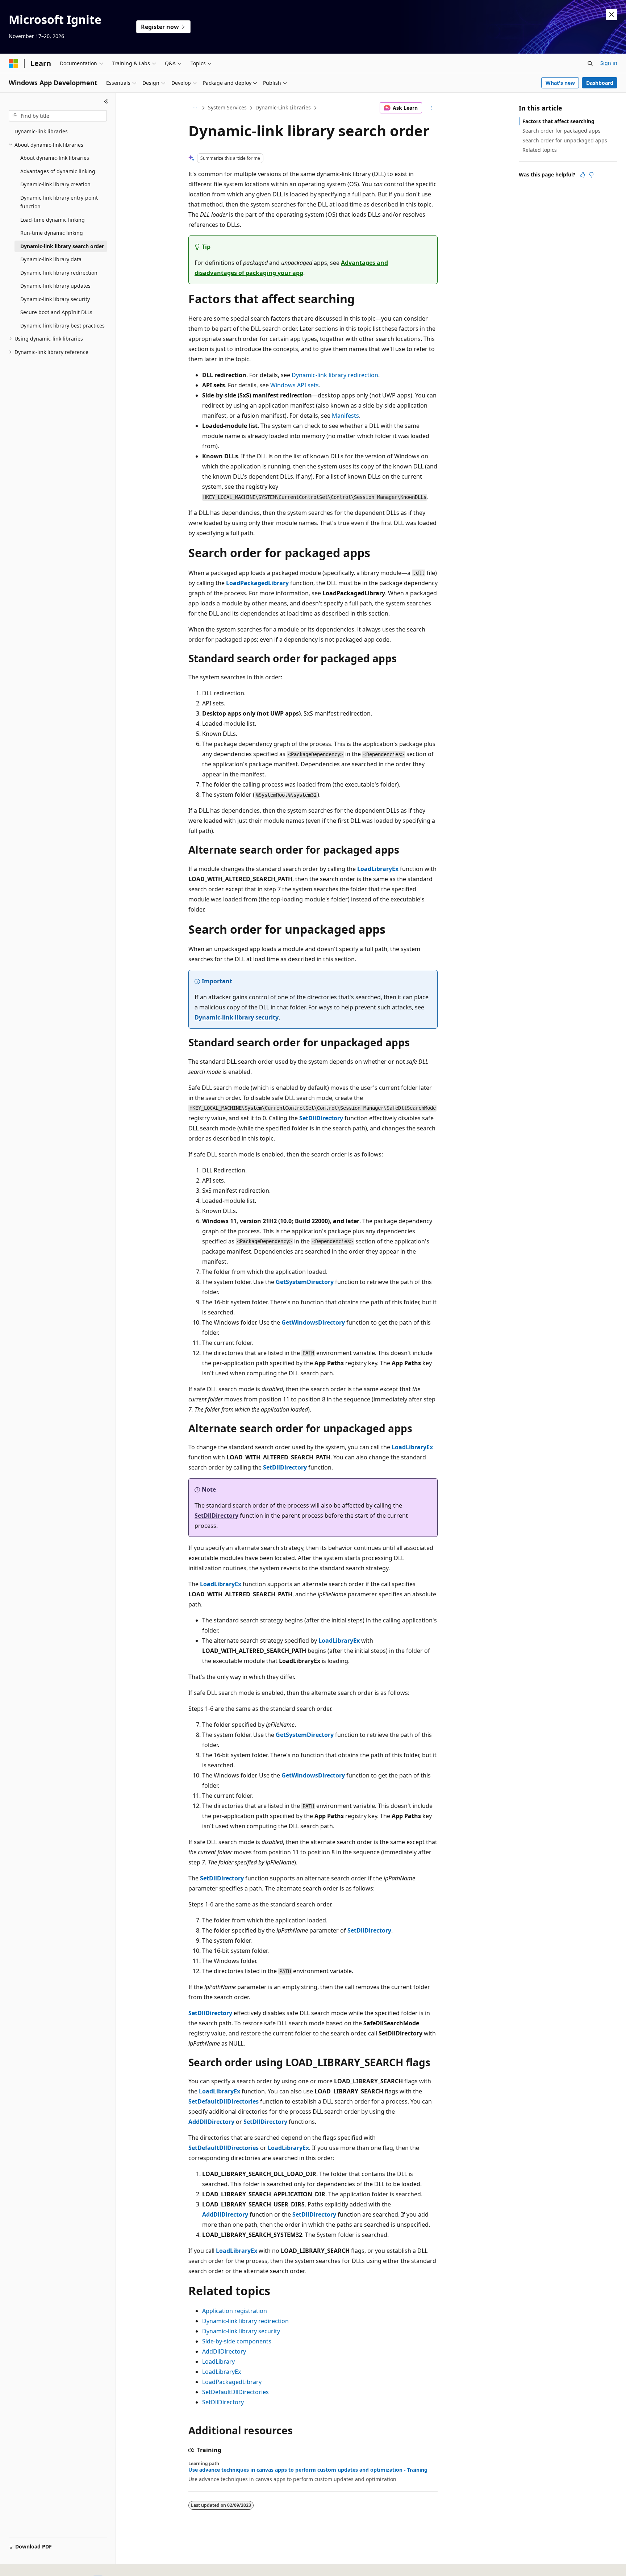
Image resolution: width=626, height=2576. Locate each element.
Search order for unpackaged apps (565, 140)
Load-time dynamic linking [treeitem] (53, 220)
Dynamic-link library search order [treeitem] (62, 246)
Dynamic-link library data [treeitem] (51, 259)
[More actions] (431, 108)
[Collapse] (106, 101)
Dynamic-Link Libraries (283, 107)
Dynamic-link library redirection (335, 375)
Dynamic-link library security (237, 1017)
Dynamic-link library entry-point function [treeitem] (59, 202)
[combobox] (58, 116)
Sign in (609, 63)
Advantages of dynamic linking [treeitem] (58, 171)
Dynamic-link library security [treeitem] (55, 299)
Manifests (345, 416)
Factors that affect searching (558, 121)
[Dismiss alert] (612, 14)
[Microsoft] (13, 63)
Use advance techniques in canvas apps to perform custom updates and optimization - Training (308, 2470)
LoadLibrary (218, 2362)
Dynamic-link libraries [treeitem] (41, 131)
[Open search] (590, 63)
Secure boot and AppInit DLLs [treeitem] (56, 312)
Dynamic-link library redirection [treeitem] (59, 273)
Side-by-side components (237, 2341)
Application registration (235, 2311)
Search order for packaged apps (562, 131)
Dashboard (600, 83)
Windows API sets (295, 385)
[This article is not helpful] (591, 175)
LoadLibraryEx (222, 2372)
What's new (560, 83)
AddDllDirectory (224, 2351)
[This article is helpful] (583, 175)
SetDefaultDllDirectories (235, 2392)
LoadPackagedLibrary (232, 2382)
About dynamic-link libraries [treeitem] (55, 158)
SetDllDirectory (223, 2402)
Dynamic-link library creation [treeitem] (55, 184)
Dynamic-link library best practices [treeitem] (62, 326)
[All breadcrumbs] (195, 108)
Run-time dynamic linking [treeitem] (52, 233)
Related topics (540, 150)
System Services (227, 107)
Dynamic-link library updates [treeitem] (55, 286)
